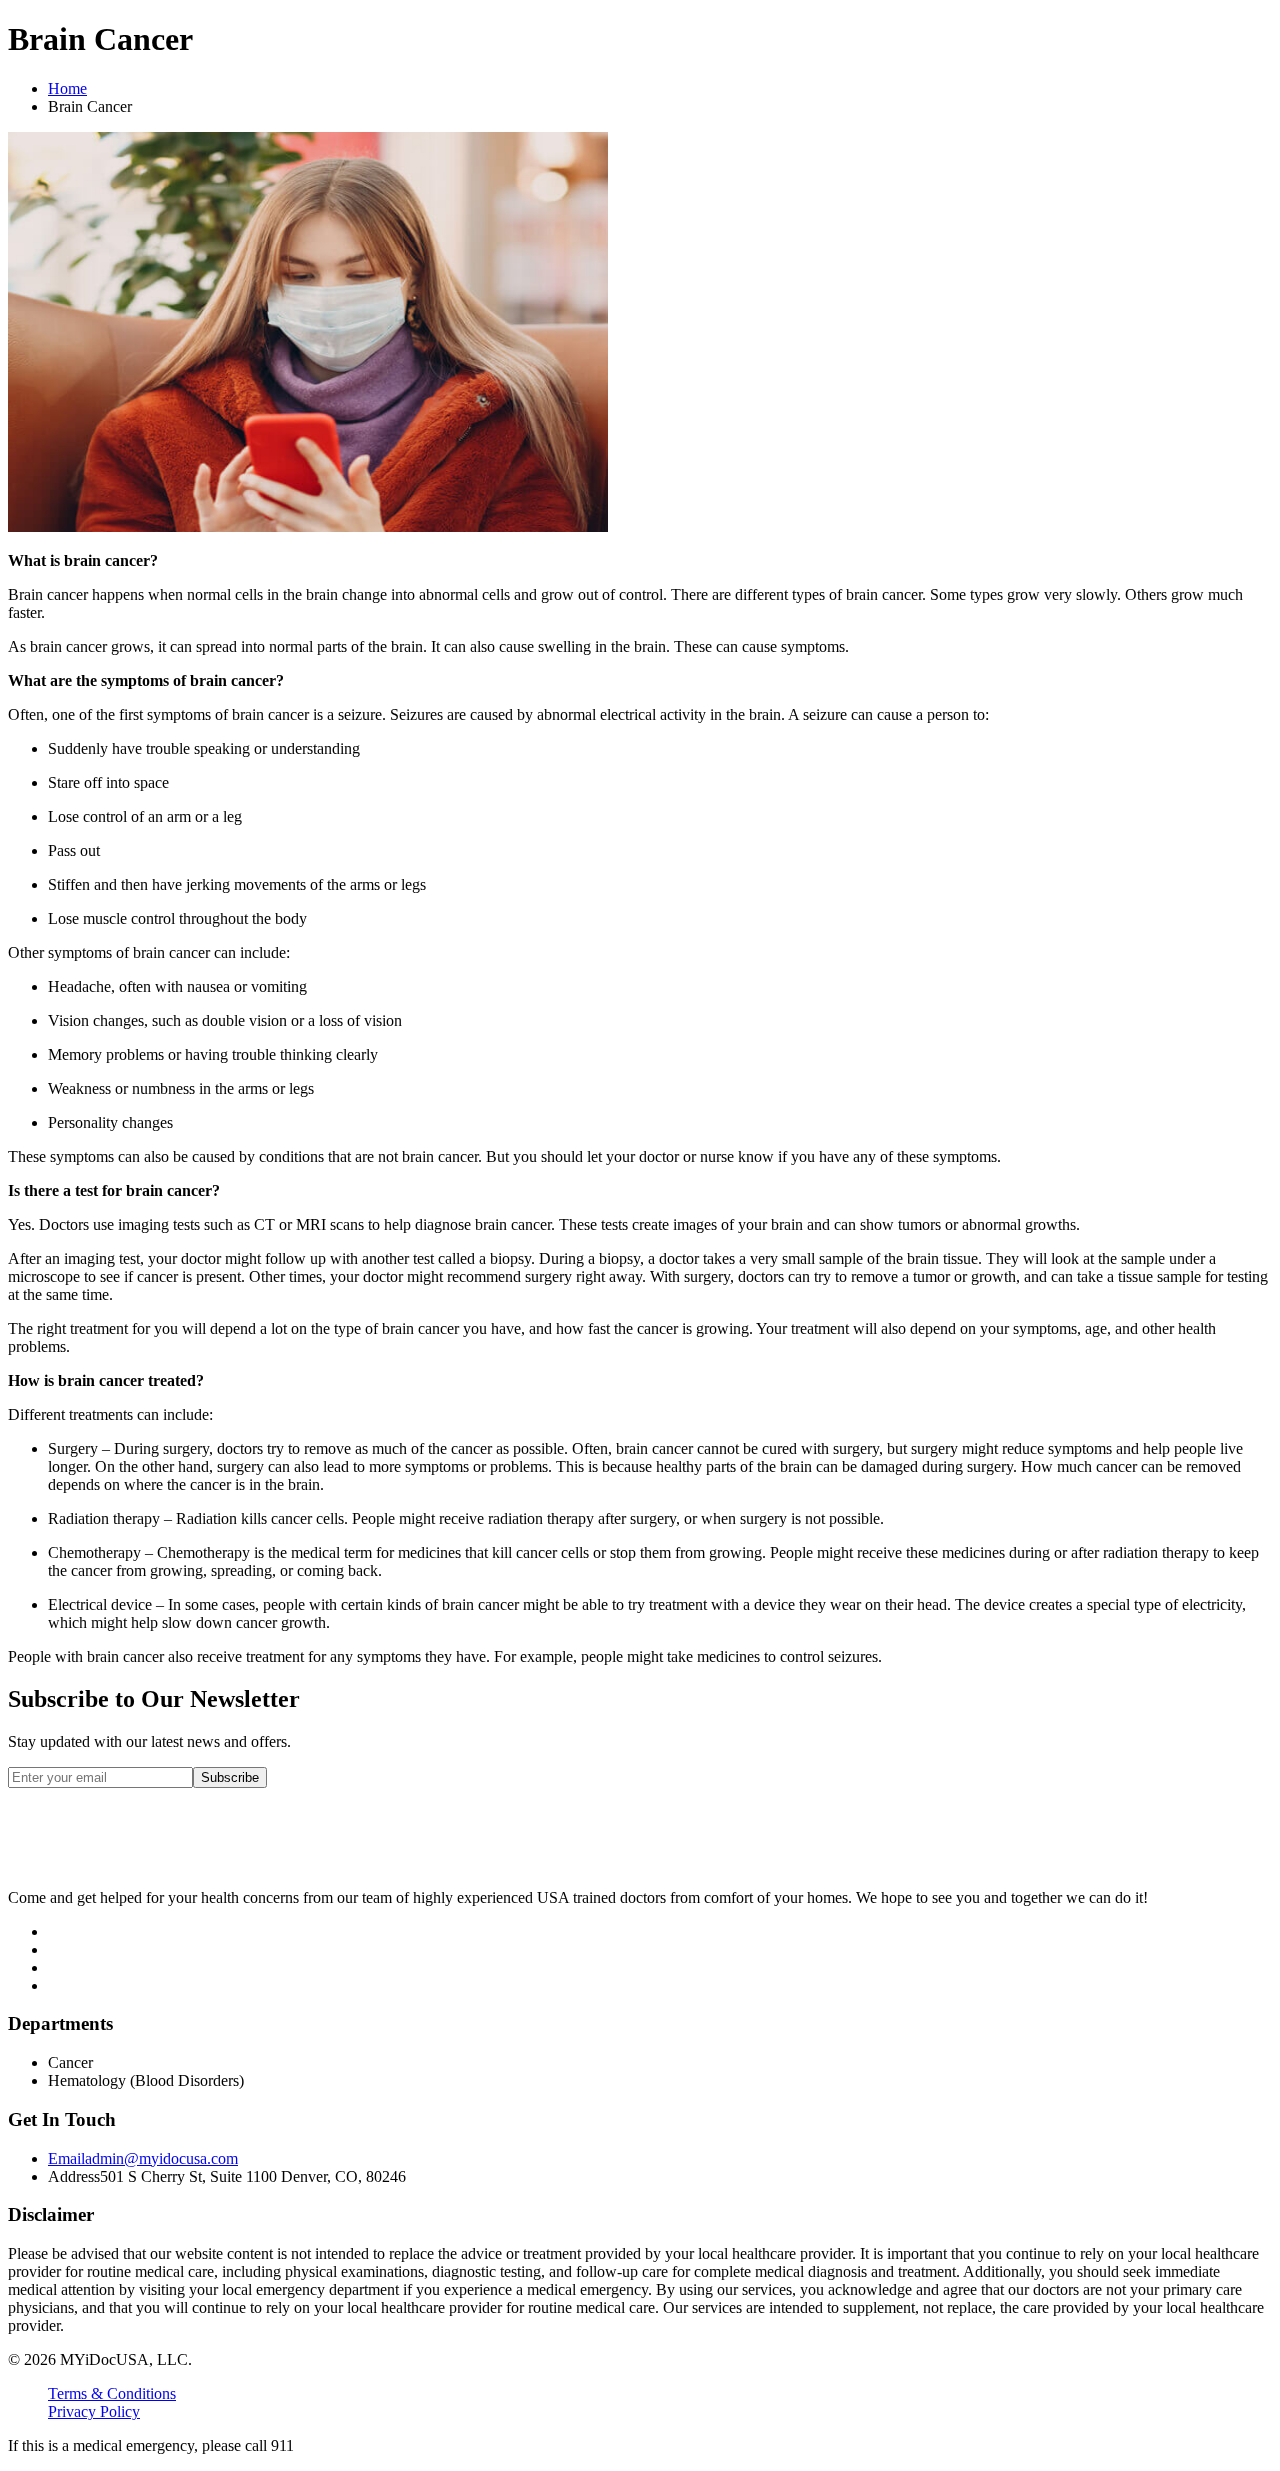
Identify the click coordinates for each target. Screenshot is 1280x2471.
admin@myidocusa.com (143, 2158)
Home (67, 88)
